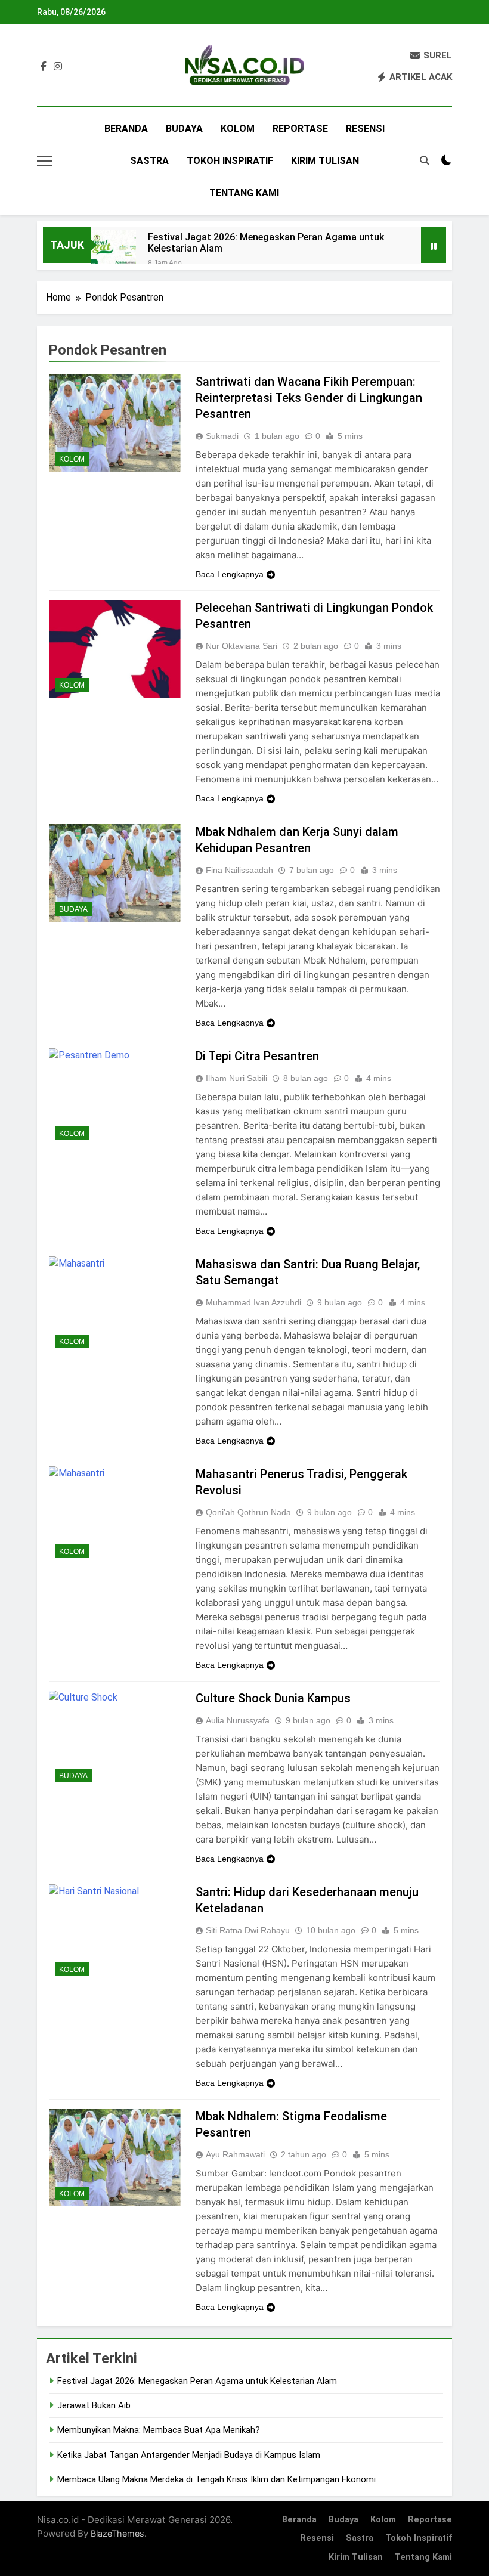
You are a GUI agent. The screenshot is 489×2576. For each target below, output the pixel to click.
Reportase (300, 129)
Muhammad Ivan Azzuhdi (253, 1302)
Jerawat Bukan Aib (94, 2405)
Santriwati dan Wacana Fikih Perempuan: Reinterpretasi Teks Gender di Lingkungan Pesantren (309, 398)
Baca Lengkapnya (230, 574)
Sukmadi (222, 436)
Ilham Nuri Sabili (236, 1078)
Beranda (126, 129)
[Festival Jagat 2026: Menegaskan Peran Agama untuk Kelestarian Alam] (114, 253)
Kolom (238, 129)
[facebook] (44, 67)
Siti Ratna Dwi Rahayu (248, 1930)
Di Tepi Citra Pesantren (257, 1056)
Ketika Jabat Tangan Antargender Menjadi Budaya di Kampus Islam (189, 2455)
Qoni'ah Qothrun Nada (248, 1512)
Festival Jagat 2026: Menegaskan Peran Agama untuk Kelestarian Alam (266, 243)
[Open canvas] (44, 161)
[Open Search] (425, 160)
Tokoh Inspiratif (230, 161)
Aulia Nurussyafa (238, 1720)
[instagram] (58, 67)
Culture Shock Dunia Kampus (273, 1698)
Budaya (184, 129)
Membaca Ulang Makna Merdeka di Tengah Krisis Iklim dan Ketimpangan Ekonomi (216, 2479)
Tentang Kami (244, 193)
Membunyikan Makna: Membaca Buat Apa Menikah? (159, 2430)
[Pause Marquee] (434, 245)
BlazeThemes (117, 2533)
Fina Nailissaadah (239, 870)
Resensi (365, 129)
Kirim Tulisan (325, 161)
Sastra (149, 161)
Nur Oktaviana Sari (242, 646)
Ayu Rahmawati (235, 2154)
